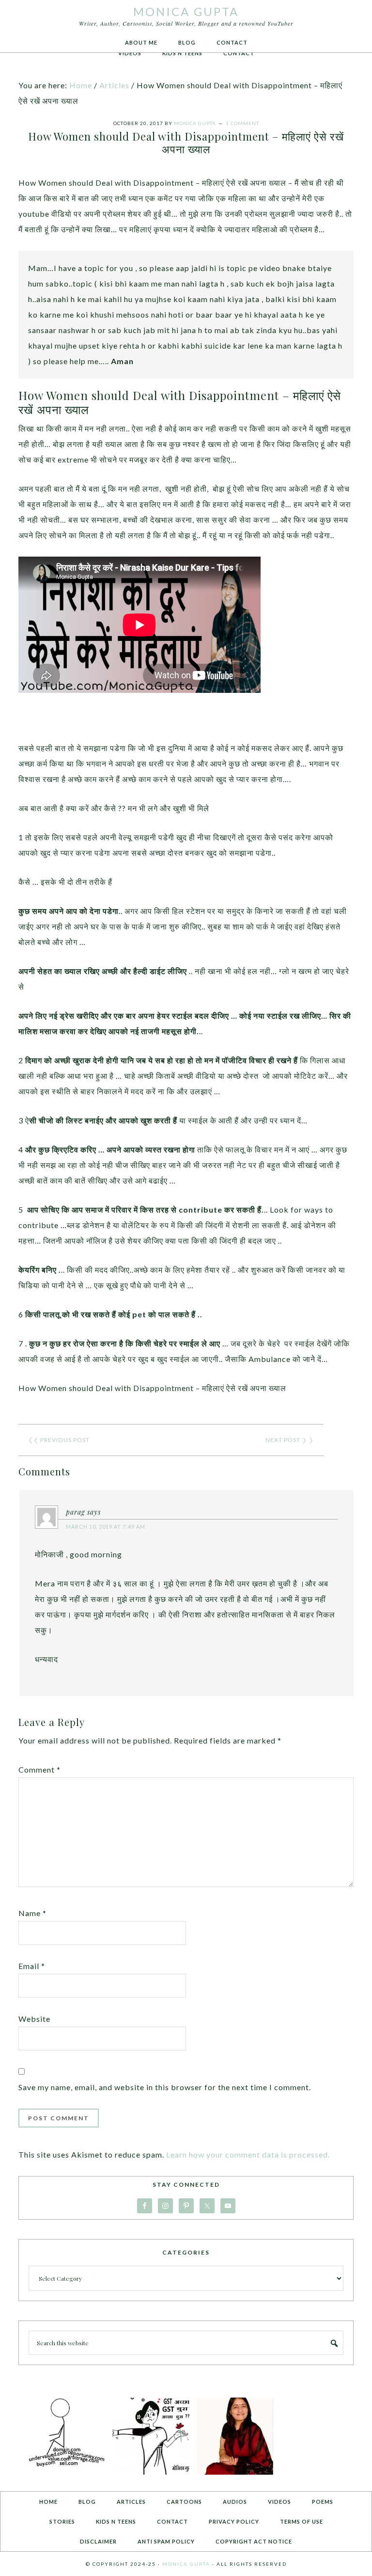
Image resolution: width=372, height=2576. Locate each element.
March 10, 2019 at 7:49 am (106, 1527)
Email (32, 1966)
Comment (39, 1769)
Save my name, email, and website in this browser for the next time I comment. (165, 2087)
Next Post (283, 1440)
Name (32, 1913)
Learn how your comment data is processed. (248, 2154)
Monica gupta (186, 2564)
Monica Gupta (186, 11)
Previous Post (65, 1440)
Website (34, 2019)
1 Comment (242, 123)
